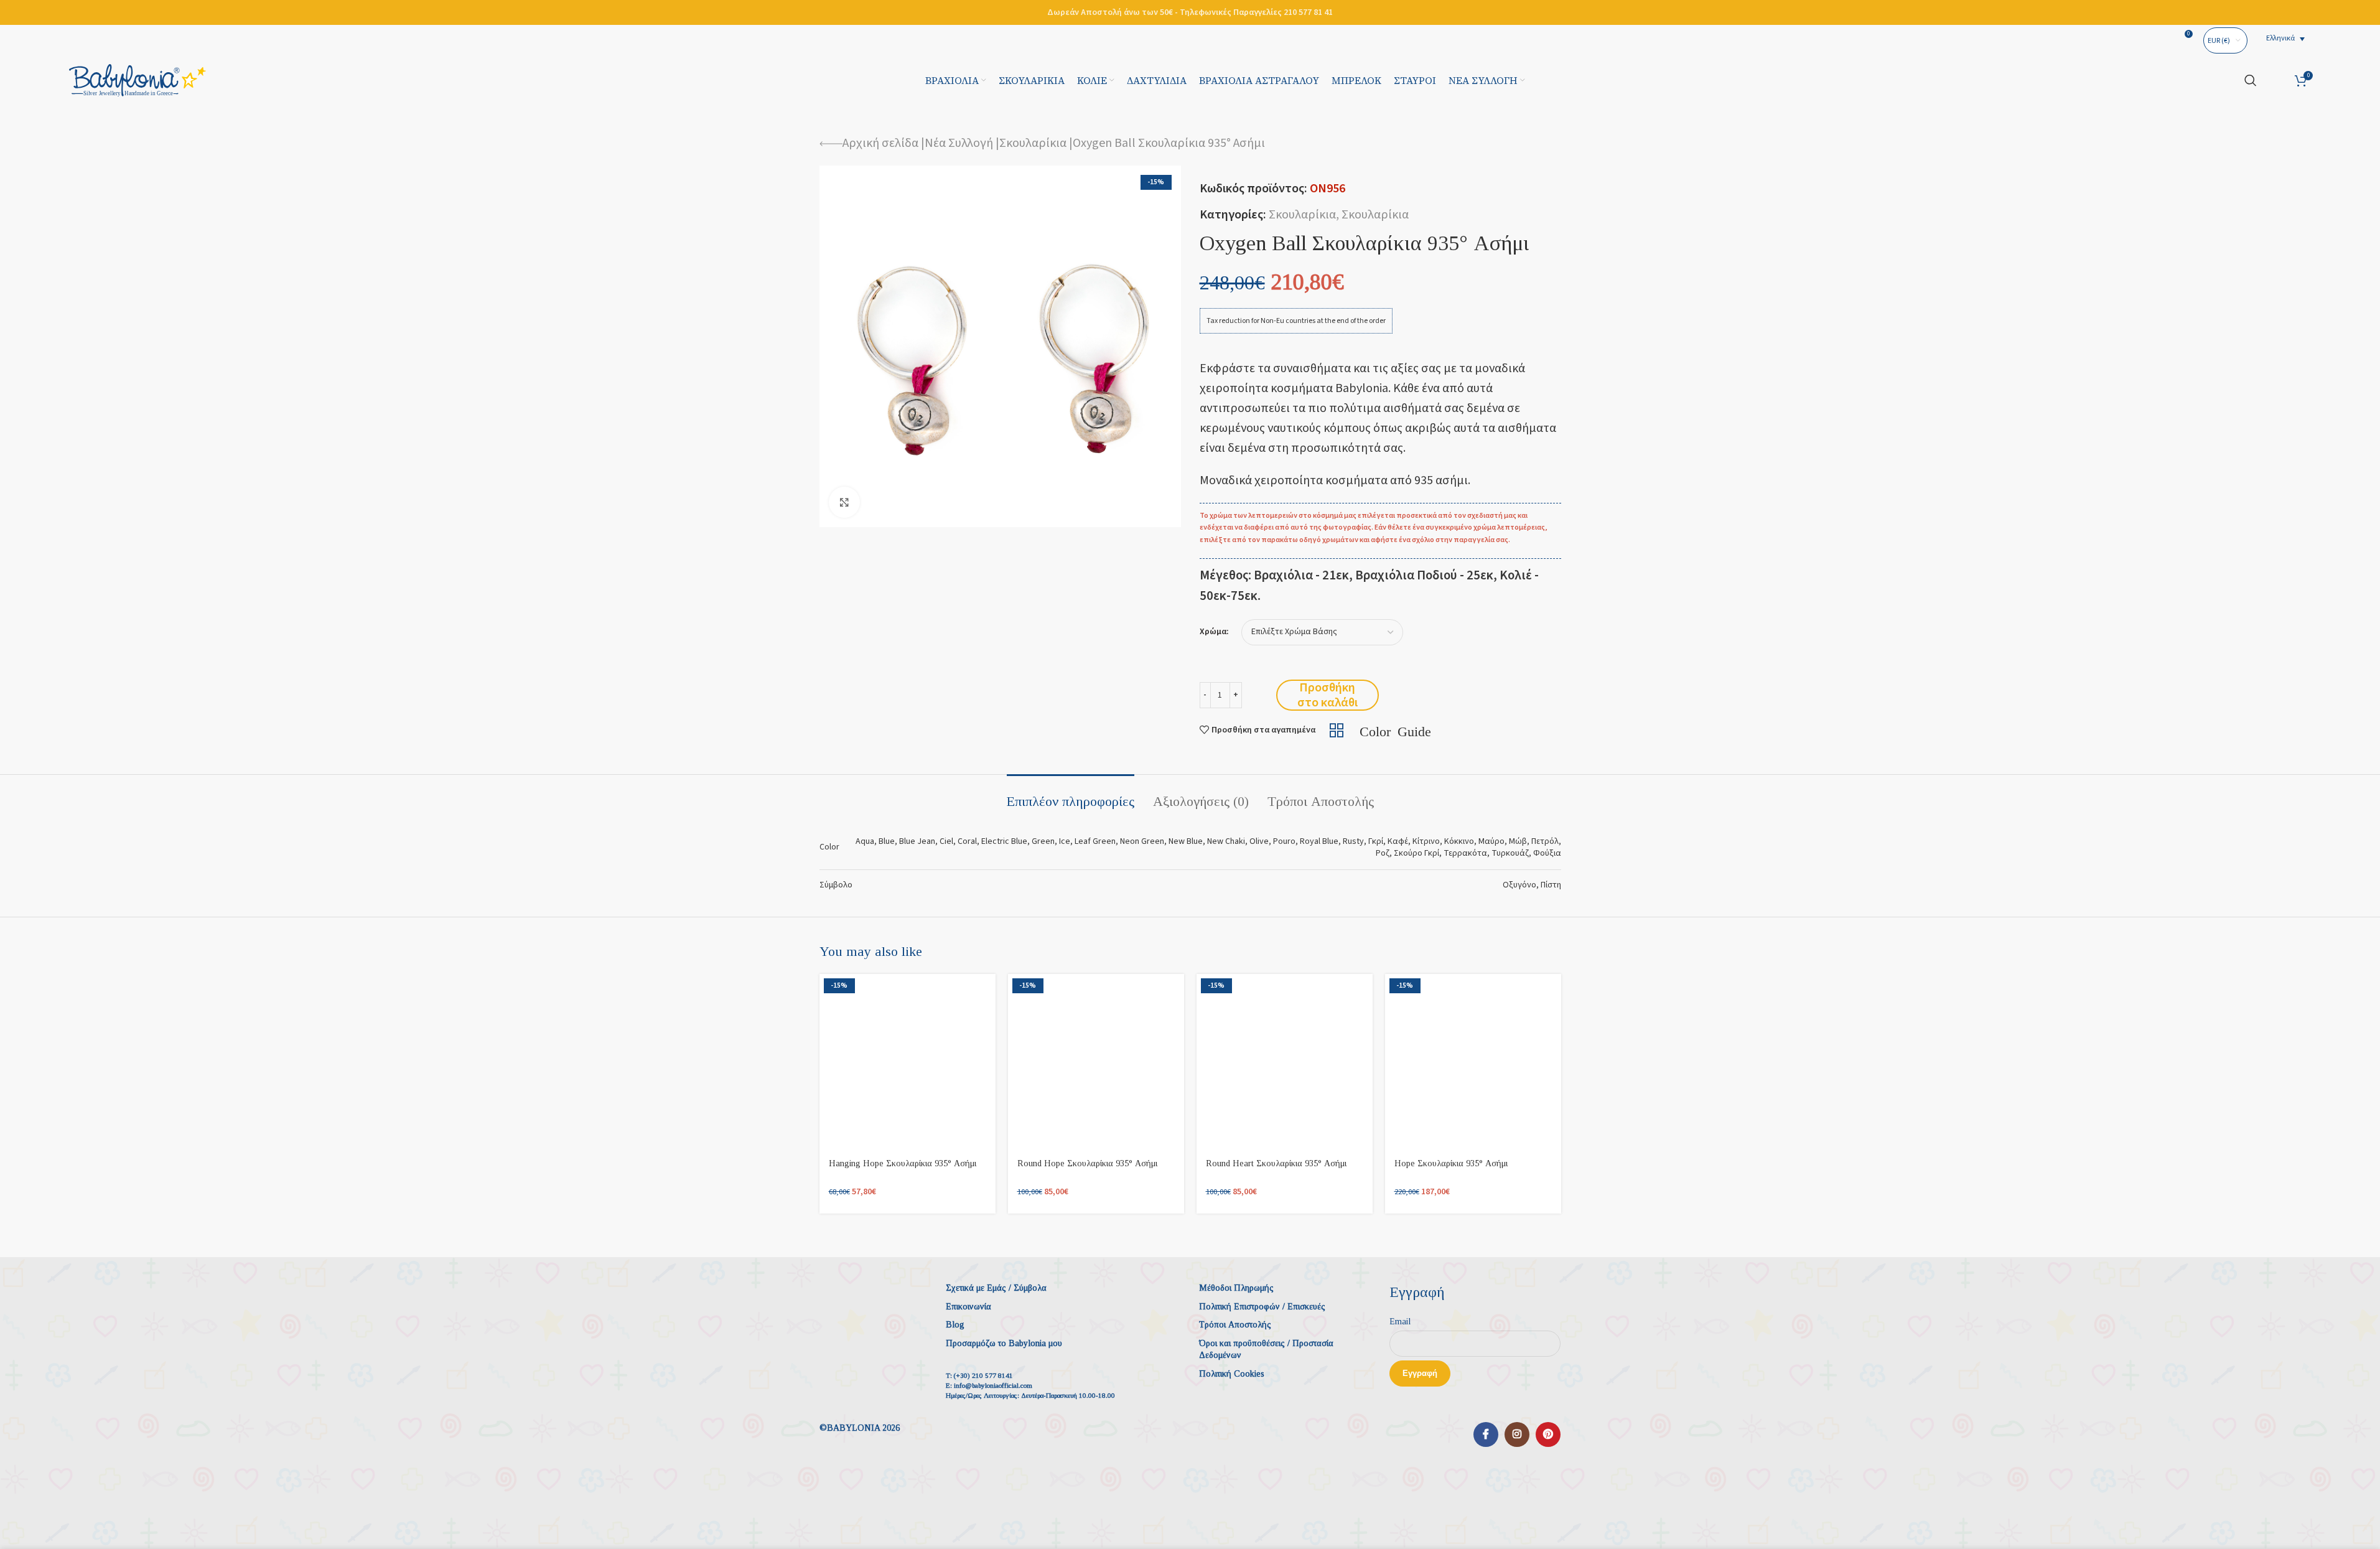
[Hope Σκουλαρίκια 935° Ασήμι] (1473, 1062)
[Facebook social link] (1486, 1434)
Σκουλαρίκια (1033, 143)
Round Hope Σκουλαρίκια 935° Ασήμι (1087, 1163)
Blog (955, 1325)
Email (1400, 1322)
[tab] (1071, 795)
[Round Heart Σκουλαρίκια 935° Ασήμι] (1285, 1062)
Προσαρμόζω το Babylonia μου (1004, 1343)
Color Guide (1395, 730)
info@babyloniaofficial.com (993, 1385)
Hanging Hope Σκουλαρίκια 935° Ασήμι (903, 1163)
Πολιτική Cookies (1232, 1374)
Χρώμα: (1214, 632)
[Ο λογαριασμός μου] (2276, 80)
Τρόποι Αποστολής (1235, 1325)
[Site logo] (138, 80)
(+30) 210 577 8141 (983, 1375)
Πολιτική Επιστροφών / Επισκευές (1262, 1307)
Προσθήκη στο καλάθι (1328, 695)
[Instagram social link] (1517, 1434)
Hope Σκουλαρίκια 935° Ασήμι (1451, 1163)
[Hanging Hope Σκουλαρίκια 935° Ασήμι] (908, 1062)
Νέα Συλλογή (959, 143)
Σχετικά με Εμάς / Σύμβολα (996, 1288)
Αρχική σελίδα (880, 143)
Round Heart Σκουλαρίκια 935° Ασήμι (1276, 1163)
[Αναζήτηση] (2251, 80)
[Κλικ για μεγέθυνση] (844, 502)
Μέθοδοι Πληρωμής (1236, 1288)
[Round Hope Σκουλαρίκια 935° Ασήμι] (1096, 1062)
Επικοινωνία (968, 1307)
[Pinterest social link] (1548, 1434)
